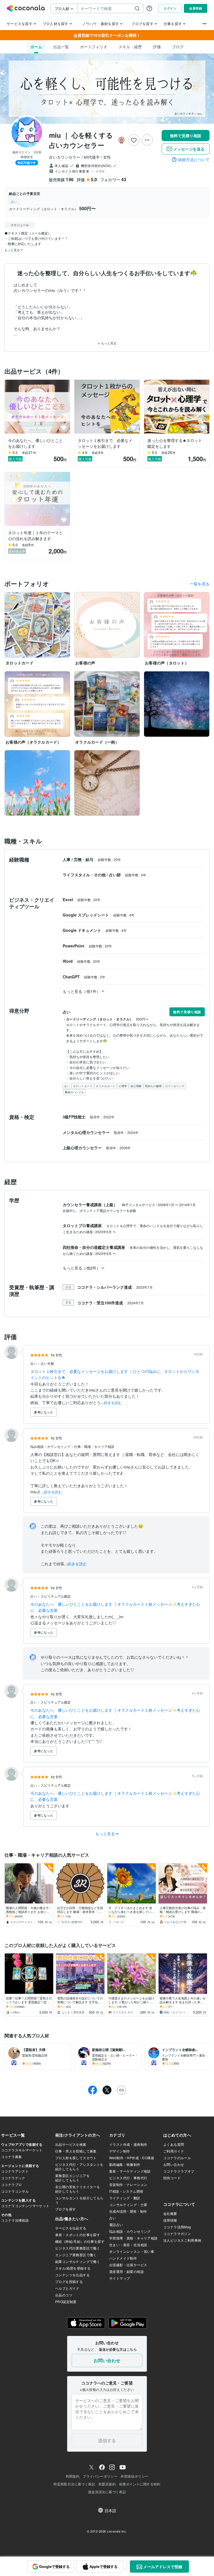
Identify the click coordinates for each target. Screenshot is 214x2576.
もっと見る (108, 343)
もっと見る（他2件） (82, 1268)
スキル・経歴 (130, 47)
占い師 (115, 875)
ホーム (36, 47)
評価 (157, 47)
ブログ (178, 47)
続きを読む (113, 1403)
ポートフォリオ (94, 47)
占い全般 (47, 1363)
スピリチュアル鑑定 (56, 1596)
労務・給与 (84, 859)
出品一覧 (61, 47)
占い (34, 1363)
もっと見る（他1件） (82, 991)
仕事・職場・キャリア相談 (94, 1446)
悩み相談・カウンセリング (51, 1446)
